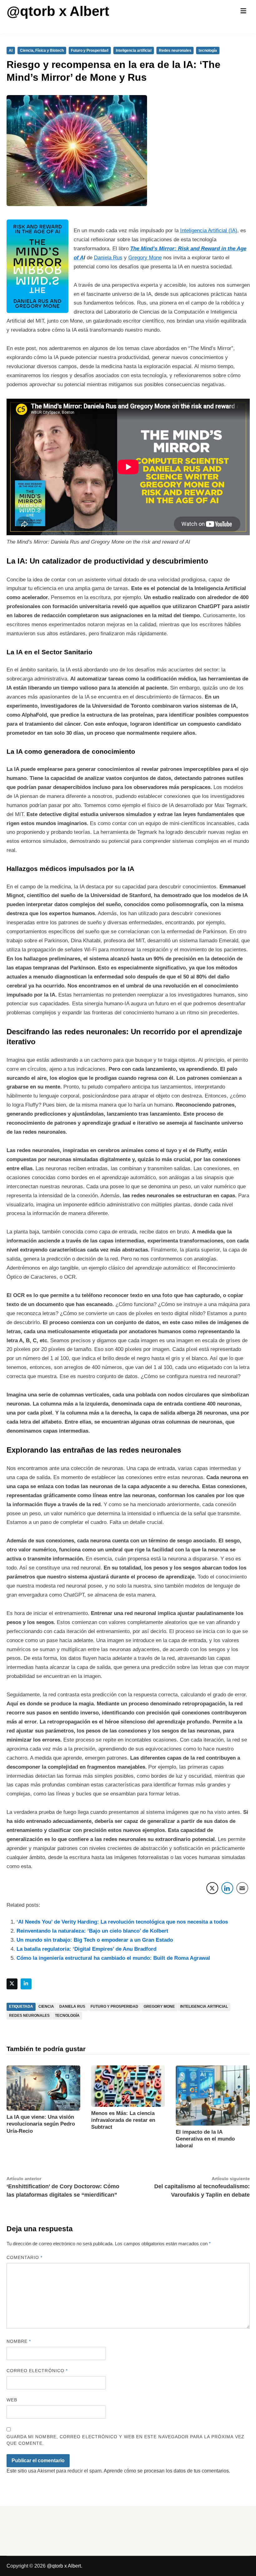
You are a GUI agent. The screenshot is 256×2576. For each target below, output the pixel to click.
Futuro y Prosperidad (90, 50)
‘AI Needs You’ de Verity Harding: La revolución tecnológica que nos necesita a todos (122, 1922)
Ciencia (46, 2006)
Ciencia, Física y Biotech (42, 50)
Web (12, 2400)
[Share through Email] (242, 1888)
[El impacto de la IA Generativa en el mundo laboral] (213, 2095)
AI (11, 50)
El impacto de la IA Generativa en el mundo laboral (205, 2139)
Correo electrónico (37, 2371)
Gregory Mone (145, 258)
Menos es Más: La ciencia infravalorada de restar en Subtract (123, 2120)
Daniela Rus (108, 258)
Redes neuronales (175, 50)
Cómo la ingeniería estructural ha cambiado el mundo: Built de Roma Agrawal (113, 1958)
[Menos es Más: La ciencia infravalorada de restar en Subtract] (128, 2086)
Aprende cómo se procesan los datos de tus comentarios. (167, 2471)
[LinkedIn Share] (227, 1888)
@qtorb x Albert (58, 11)
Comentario (25, 2257)
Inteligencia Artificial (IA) (209, 231)
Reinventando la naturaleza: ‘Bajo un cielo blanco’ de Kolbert (92, 1931)
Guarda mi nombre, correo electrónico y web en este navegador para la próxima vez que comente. (126, 2440)
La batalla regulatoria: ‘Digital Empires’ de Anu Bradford (86, 1949)
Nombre (19, 2341)
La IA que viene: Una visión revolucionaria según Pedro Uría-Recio (41, 2124)
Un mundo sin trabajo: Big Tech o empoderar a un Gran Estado (95, 1940)
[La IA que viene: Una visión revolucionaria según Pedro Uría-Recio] (43, 2088)
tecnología (208, 50)
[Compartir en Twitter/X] (212, 1888)
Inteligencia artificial (134, 50)
